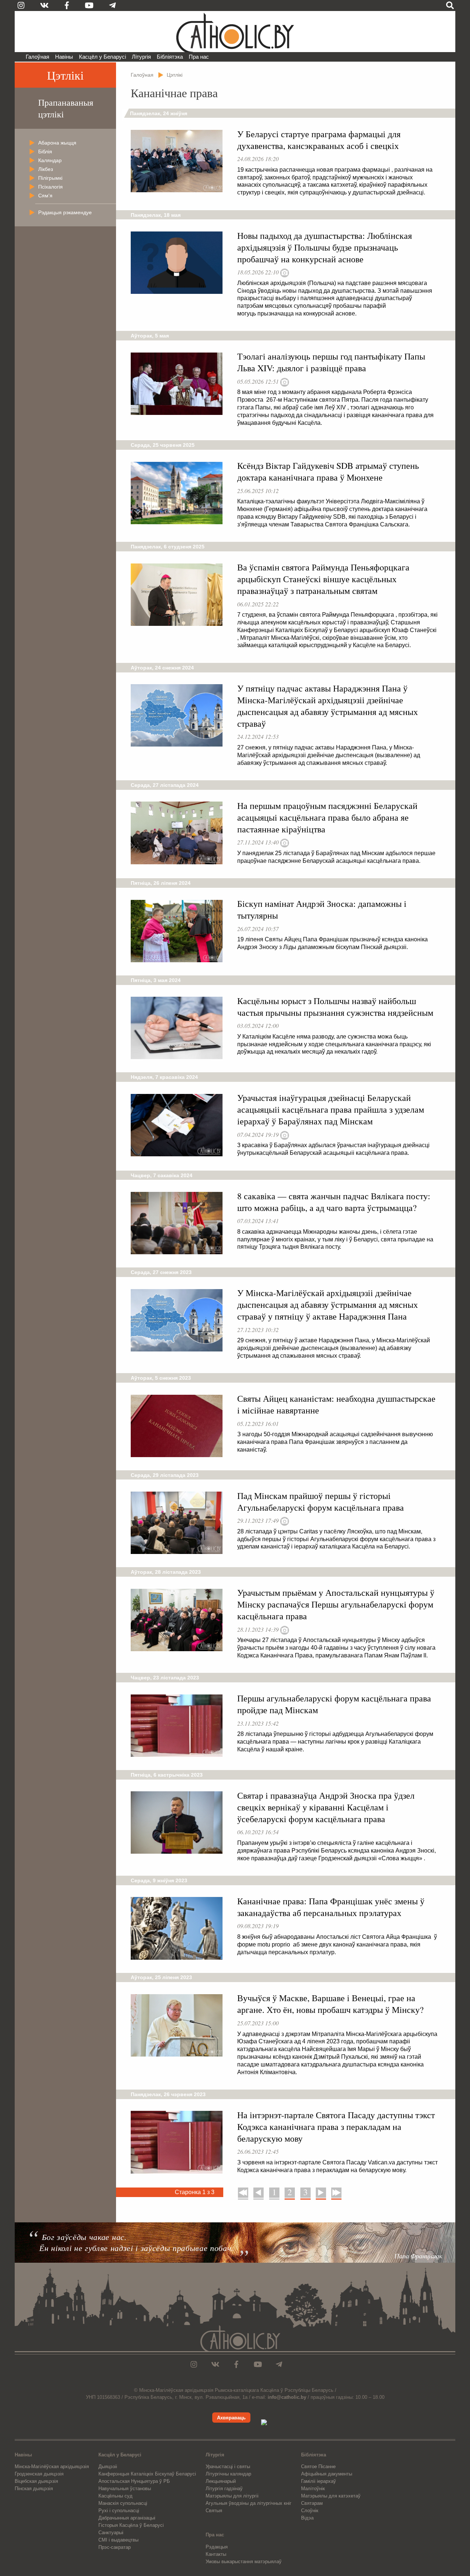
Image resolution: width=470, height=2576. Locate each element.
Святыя (214, 2511)
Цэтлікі (65, 75)
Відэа (307, 2518)
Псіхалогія (50, 187)
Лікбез (46, 169)
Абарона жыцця (57, 143)
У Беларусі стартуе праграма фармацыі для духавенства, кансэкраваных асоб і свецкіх (319, 140)
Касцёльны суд (115, 2496)
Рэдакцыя (217, 2547)
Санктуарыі (111, 2533)
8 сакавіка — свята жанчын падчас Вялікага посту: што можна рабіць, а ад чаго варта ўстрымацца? (334, 1202)
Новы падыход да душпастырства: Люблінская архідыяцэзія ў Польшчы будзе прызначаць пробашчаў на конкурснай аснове (325, 247)
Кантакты (216, 2554)
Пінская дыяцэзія (34, 2489)
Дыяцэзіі (108, 2466)
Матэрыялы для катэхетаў (331, 2496)
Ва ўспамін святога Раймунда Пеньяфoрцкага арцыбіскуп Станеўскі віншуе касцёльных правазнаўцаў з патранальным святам (323, 579)
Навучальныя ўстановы (125, 2489)
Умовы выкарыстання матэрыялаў (244, 2562)
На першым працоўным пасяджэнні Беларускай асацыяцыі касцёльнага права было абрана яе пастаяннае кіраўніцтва (327, 817)
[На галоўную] (235, 32)
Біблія (45, 152)
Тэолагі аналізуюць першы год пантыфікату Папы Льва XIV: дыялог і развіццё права (331, 362)
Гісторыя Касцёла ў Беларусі (131, 2525)
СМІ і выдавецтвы (118, 2540)
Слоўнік (310, 2511)
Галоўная (37, 57)
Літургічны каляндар (228, 2474)
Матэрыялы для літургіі (232, 2496)
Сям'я (45, 196)
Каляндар (50, 160)
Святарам (312, 2503)
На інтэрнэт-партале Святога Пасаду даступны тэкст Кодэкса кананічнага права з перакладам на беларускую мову (336, 2127)
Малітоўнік (313, 2489)
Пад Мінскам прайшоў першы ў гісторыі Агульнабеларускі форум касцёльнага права (321, 1502)
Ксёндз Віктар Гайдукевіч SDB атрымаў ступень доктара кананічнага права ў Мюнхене (328, 471)
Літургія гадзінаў (224, 2489)
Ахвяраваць (231, 2418)
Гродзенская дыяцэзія (39, 2474)
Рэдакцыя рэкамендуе (65, 212)
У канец (337, 2192)
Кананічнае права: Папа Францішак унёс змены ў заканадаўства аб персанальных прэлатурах (331, 1907)
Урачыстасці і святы (228, 2466)
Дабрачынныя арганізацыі (127, 2518)
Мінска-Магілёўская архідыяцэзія (52, 2466)
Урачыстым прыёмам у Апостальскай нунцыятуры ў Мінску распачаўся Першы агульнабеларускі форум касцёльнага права (336, 1604)
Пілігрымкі (50, 178)
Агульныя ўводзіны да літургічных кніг (249, 2503)
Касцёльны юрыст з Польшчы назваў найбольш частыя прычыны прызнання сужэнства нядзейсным (335, 1007)
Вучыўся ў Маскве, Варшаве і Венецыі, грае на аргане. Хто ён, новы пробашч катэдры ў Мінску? (330, 2004)
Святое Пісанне (318, 2466)
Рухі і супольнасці (119, 2511)
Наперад (321, 2192)
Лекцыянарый (221, 2481)
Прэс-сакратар (115, 2547)
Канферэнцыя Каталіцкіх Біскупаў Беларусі (147, 2474)
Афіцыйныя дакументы (327, 2474)
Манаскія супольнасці (123, 2503)
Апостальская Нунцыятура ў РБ (134, 2481)
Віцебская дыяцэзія (36, 2481)
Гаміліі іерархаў (319, 2481)
